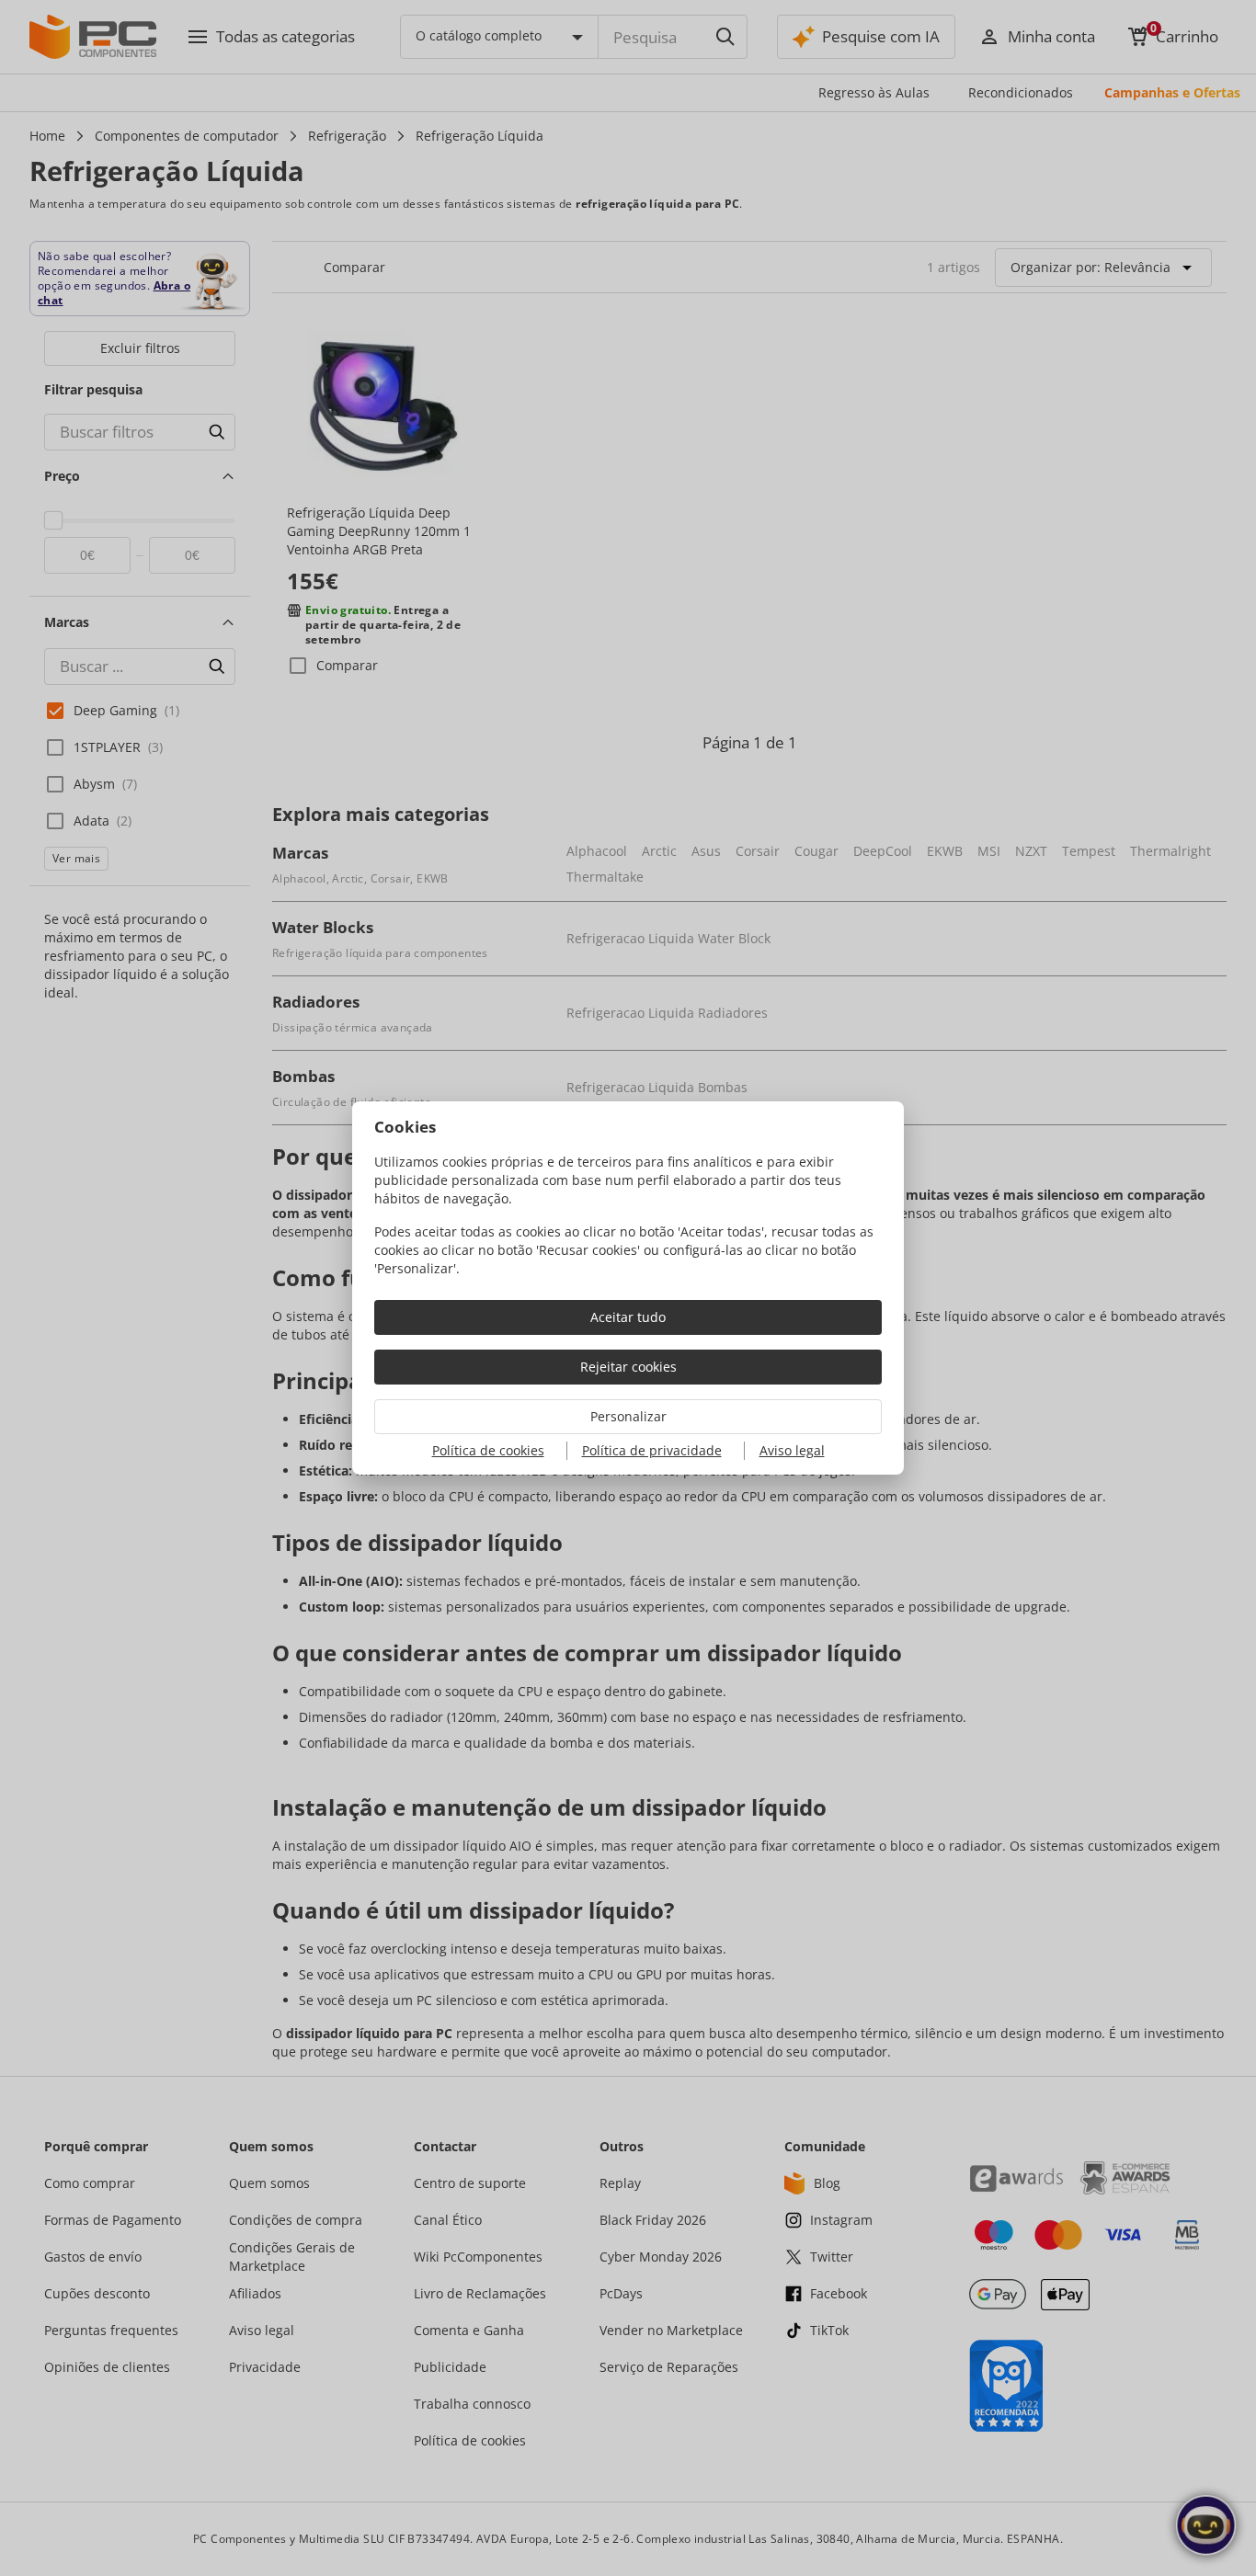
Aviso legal (792, 1450)
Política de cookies (488, 1450)
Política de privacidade (652, 1450)
